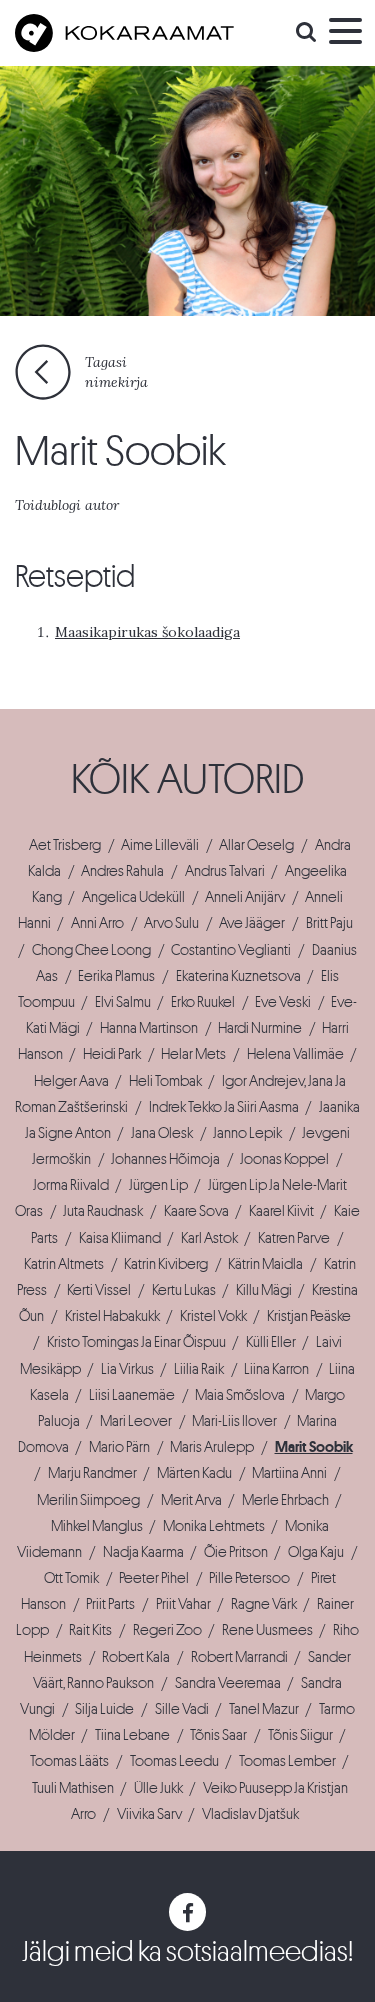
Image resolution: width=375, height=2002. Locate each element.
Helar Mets (193, 1054)
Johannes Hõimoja (165, 1159)
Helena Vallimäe (295, 1054)
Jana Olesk (162, 1133)
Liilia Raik (199, 1369)
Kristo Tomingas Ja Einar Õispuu (136, 1342)
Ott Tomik (71, 1578)
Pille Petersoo (249, 1578)
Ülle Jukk (158, 1788)
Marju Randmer (92, 1473)
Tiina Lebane (132, 1735)
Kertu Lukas (184, 1290)
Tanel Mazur (264, 1709)
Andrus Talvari (225, 871)
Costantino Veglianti (231, 950)
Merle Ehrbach (285, 1500)
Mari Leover (136, 1421)
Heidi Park (112, 1054)
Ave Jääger (252, 923)
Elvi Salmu (123, 1002)
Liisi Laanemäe (132, 1395)
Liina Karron (276, 1369)
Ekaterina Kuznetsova (238, 976)
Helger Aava (71, 1081)
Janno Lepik (247, 1133)
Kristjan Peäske (309, 1316)
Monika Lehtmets (214, 1526)
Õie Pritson (236, 1552)
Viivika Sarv (149, 1814)
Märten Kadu (194, 1473)
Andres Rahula (122, 871)
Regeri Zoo (167, 1630)
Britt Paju (329, 923)
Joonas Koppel (284, 1159)
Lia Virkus (127, 1369)
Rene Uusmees (267, 1630)
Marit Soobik (314, 1447)
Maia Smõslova (240, 1395)
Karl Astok (209, 1238)
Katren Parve (294, 1238)
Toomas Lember (287, 1761)
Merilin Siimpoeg (88, 1500)
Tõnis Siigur (300, 1735)
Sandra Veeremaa (228, 1683)
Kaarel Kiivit (281, 1211)
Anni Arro (97, 923)
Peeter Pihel (154, 1578)
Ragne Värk (264, 1604)
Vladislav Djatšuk (250, 1814)
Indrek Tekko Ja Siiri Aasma (224, 1107)
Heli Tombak (165, 1081)
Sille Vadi (182, 1709)
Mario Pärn (119, 1447)
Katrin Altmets (64, 1264)
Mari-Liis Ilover (234, 1421)
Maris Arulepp (212, 1447)
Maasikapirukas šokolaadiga (147, 632)
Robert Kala (136, 1657)
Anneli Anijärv (245, 897)
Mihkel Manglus (97, 1526)
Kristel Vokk (213, 1316)
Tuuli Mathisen (73, 1788)
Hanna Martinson (149, 1028)
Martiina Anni (289, 1473)
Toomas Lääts (69, 1761)
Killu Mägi (264, 1290)
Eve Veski (283, 1002)
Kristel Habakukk (112, 1316)
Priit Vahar (183, 1604)
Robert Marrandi (239, 1657)
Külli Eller (271, 1342)
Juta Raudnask (103, 1211)
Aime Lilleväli (160, 845)
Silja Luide (104, 1709)
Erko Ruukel (203, 1002)
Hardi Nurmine (260, 1028)
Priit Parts (110, 1604)
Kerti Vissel (99, 1290)
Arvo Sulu (171, 923)
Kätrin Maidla (265, 1264)
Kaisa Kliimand (120, 1238)
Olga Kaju (316, 1552)
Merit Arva (191, 1500)
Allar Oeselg (256, 845)
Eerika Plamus (116, 976)
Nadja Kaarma (143, 1552)
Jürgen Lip (158, 1185)
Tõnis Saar (218, 1735)
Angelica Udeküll (133, 897)
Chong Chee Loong (91, 950)
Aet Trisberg (65, 845)
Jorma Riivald (71, 1185)
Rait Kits (90, 1630)
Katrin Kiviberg (166, 1264)
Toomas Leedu (174, 1761)
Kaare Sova (196, 1211)
